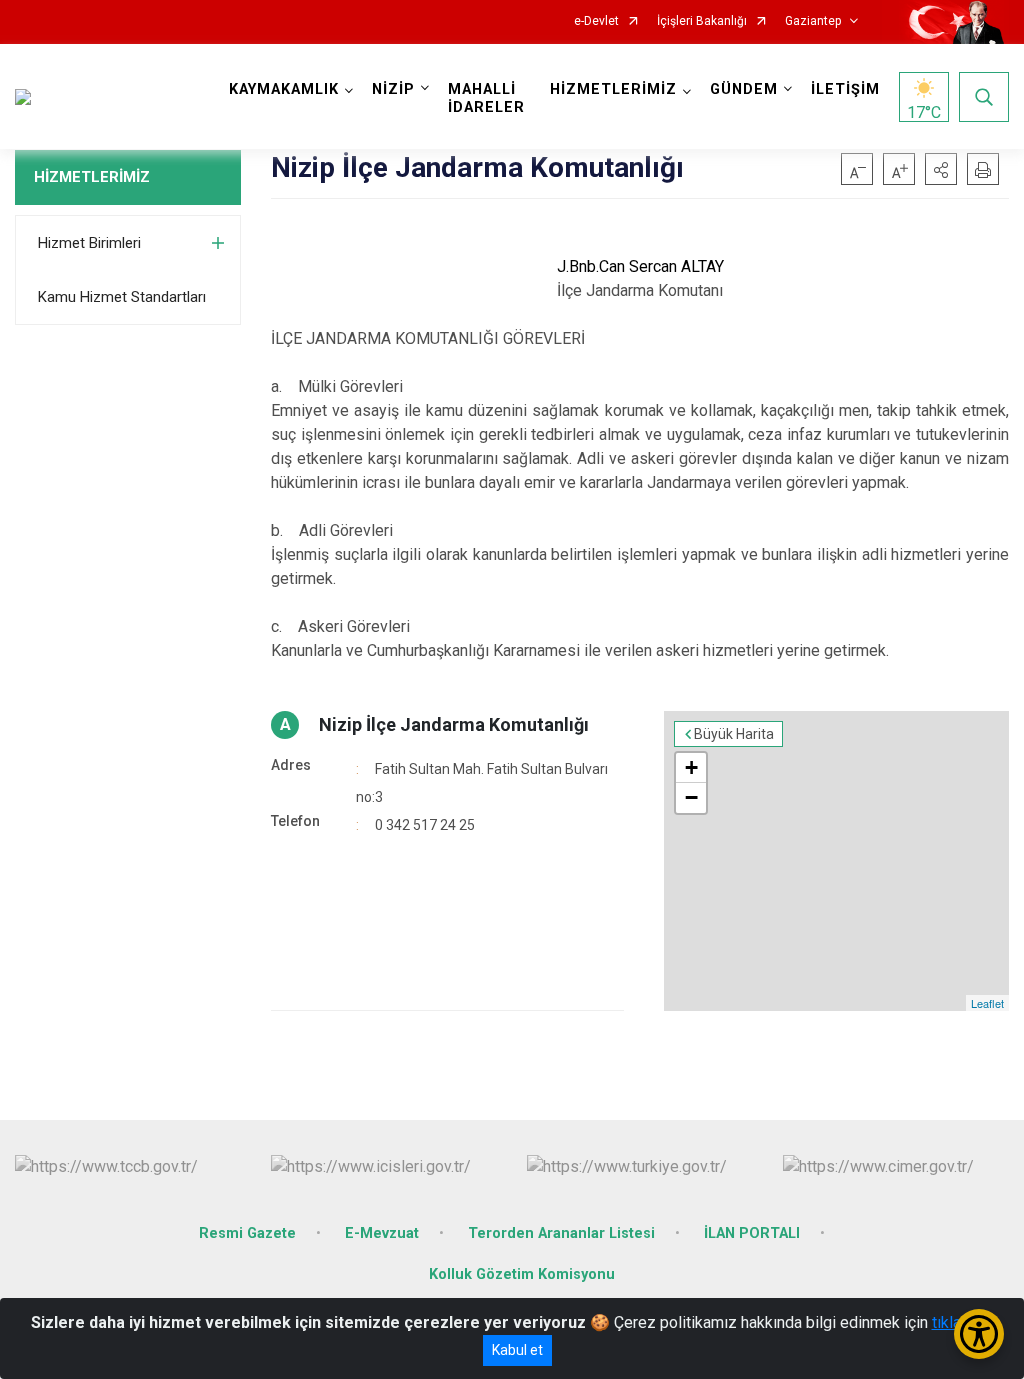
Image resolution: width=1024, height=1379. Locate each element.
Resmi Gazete (247, 1233)
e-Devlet (596, 21)
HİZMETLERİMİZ (92, 177)
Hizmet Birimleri (89, 243)
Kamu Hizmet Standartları (122, 297)
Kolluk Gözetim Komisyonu (522, 1274)
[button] (941, 169)
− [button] (691, 797)
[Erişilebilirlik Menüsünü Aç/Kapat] (979, 1334)
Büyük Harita (734, 734)
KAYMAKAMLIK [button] (284, 89)
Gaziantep (813, 21)
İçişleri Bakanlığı (702, 21)
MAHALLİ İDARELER (486, 98)
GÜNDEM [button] (744, 89)
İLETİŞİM (845, 89)
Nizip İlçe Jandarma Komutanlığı (454, 724)
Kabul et (517, 1350)
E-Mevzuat (382, 1233)
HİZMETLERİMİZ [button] (613, 89)
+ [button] (691, 767)
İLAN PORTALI (752, 1233)
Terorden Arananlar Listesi (561, 1233)
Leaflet (987, 1003)
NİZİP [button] (393, 89)
